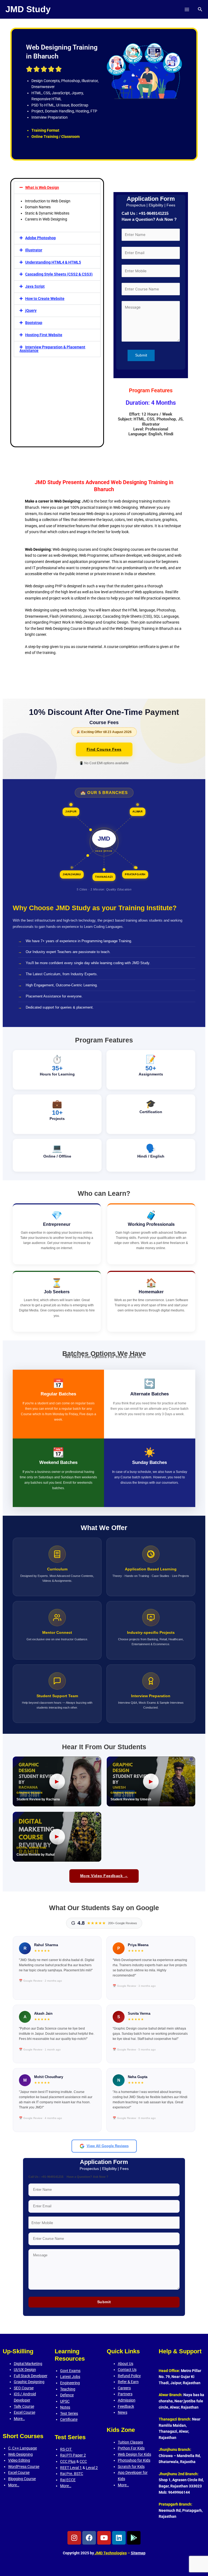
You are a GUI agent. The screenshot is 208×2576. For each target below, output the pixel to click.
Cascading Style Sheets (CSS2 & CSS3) (59, 274)
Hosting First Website (44, 335)
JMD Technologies (110, 2553)
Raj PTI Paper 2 (73, 2455)
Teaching (68, 2389)
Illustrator (34, 250)
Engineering (70, 2383)
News (123, 2412)
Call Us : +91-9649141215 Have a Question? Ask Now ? (149, 216)
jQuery (31, 310)
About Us (126, 2364)
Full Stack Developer (31, 2376)
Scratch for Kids (131, 2467)
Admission (127, 2400)
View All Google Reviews (108, 2146)
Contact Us (127, 2370)
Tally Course (24, 2406)
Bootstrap (34, 323)
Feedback (126, 2406)
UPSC (65, 2401)
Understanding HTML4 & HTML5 (53, 262)
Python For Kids (131, 2448)
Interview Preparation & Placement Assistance (52, 349)
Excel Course (25, 2412)
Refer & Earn (128, 2382)
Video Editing (19, 2460)
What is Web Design (42, 187)
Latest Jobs (70, 2377)
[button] (200, 9)
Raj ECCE (68, 2480)
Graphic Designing (29, 2382)
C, (10, 2448)
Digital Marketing (28, 2364)
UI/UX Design (25, 2370)
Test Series (69, 2413)
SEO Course (24, 2388)
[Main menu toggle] (187, 9)
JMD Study (28, 9)
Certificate (69, 2419)
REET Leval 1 (71, 2468)
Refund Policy (129, 2376)
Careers (124, 2388)
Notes (65, 2407)
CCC (83, 2461)
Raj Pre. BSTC (72, 2474)
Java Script (35, 286)
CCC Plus (68, 2461)
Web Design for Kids (134, 2454)
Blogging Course (22, 2479)
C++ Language (25, 2448)
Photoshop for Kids (134, 2460)
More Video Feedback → (104, 1876)
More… (19, 2419)
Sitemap (138, 2553)
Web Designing (20, 2454)
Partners (125, 2394)
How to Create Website (45, 299)
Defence (67, 2395)
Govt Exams (70, 2371)
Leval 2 (92, 2468)
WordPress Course (24, 2467)
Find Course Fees (104, 749)
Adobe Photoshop (40, 238)
